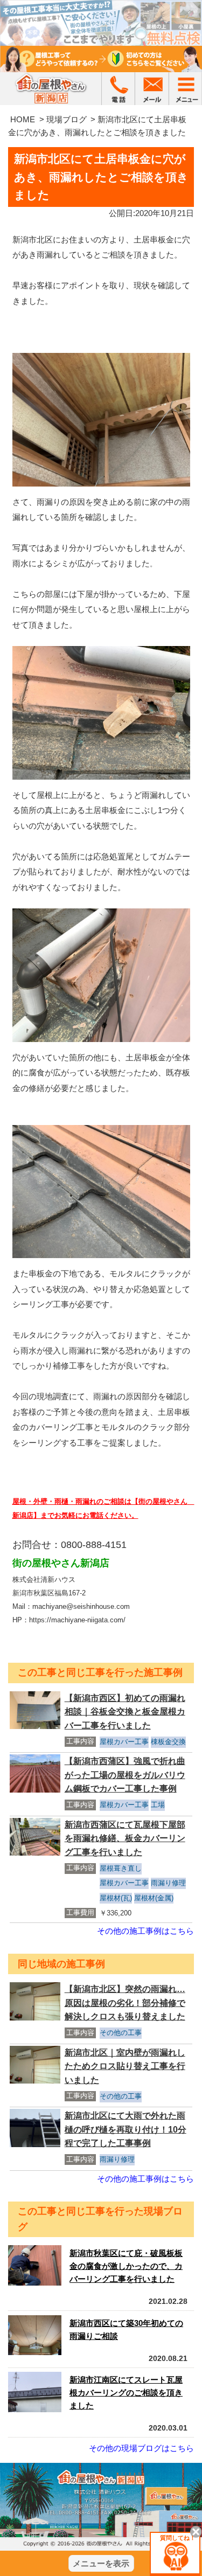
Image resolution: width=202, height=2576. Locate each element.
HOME (23, 119)
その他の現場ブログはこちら (141, 2448)
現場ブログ (67, 119)
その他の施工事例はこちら (145, 1931)
